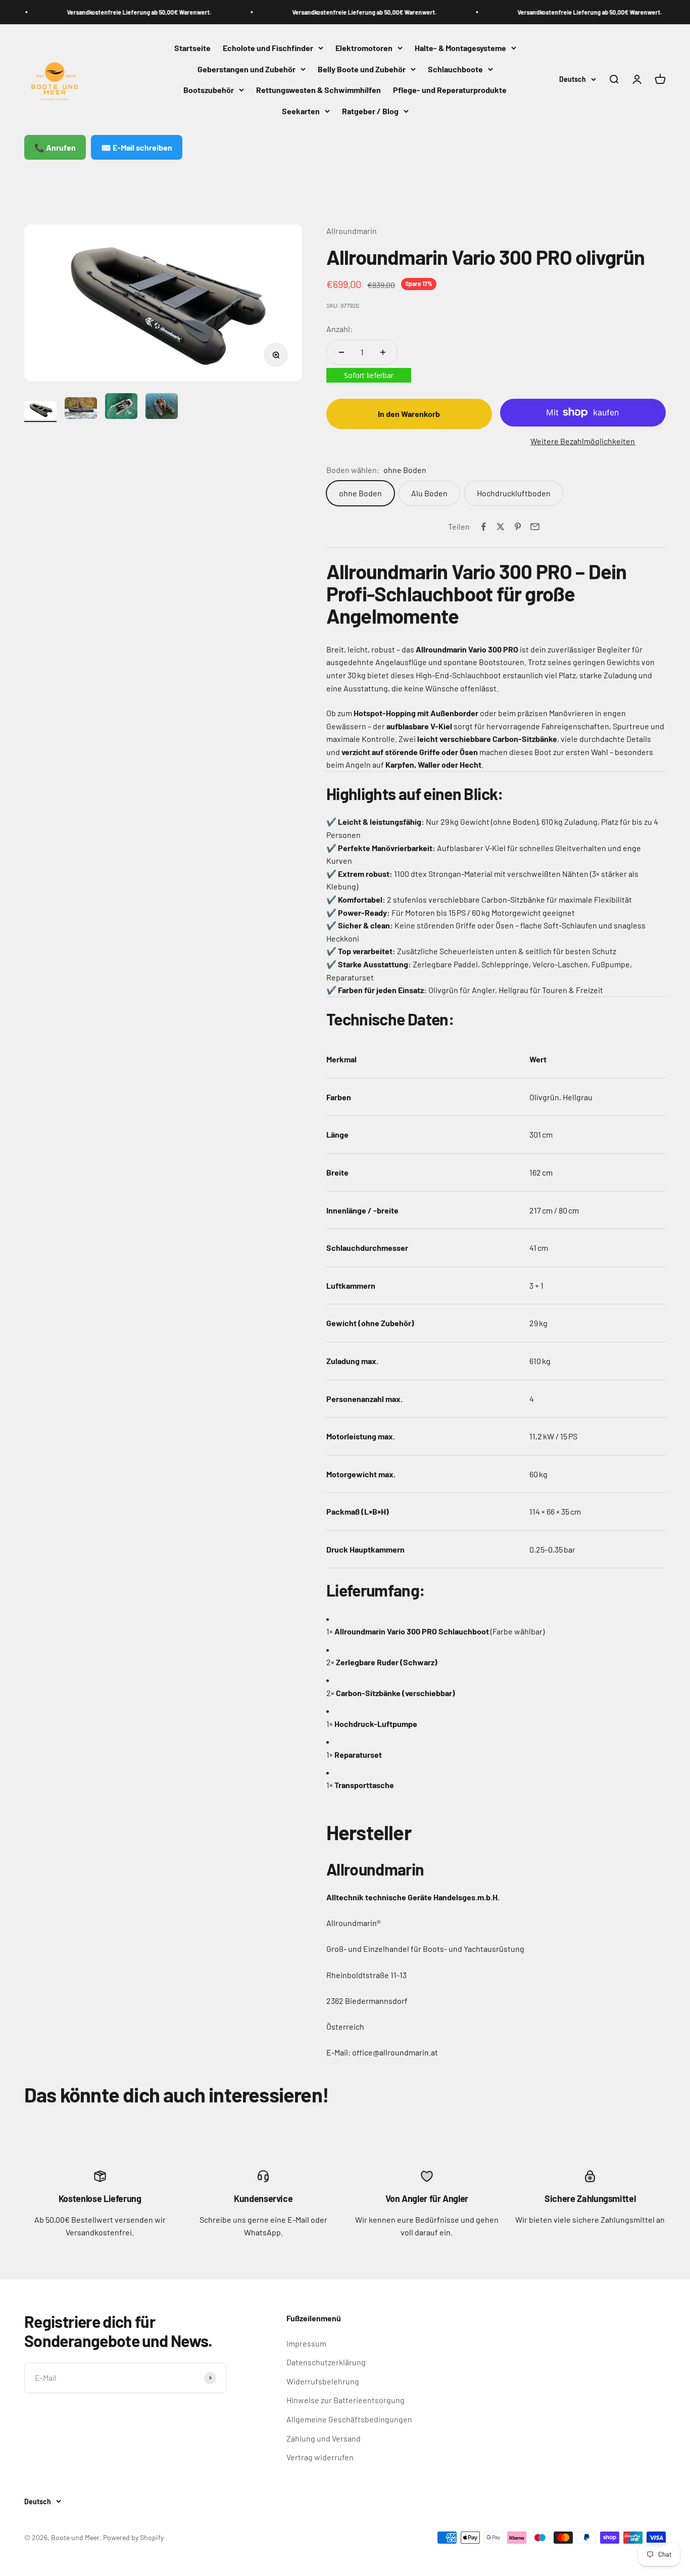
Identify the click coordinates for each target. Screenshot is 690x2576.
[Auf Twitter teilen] (501, 527)
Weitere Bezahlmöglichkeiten (583, 441)
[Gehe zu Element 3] (121, 408)
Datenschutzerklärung (326, 2362)
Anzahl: (339, 329)
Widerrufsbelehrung (323, 2381)
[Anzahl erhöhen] (383, 352)
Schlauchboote (455, 69)
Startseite (192, 48)
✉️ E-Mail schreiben (137, 147)
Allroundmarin (352, 231)
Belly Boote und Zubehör (362, 69)
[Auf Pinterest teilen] (518, 527)
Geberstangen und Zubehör (247, 69)
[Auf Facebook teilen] (483, 527)
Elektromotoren (364, 48)
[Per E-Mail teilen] (535, 527)
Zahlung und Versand (324, 2438)
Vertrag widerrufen (320, 2457)
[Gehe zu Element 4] (162, 408)
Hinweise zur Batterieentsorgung (346, 2400)
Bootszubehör (209, 90)
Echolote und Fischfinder (268, 48)
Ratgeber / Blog (370, 111)
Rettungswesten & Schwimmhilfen (318, 90)
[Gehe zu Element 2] (81, 410)
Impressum (306, 2343)
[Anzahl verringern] (341, 352)
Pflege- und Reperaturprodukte (450, 90)
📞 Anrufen (55, 147)
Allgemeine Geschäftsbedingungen (349, 2419)
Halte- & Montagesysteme (460, 48)
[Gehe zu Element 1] (40, 411)
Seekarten (301, 111)
